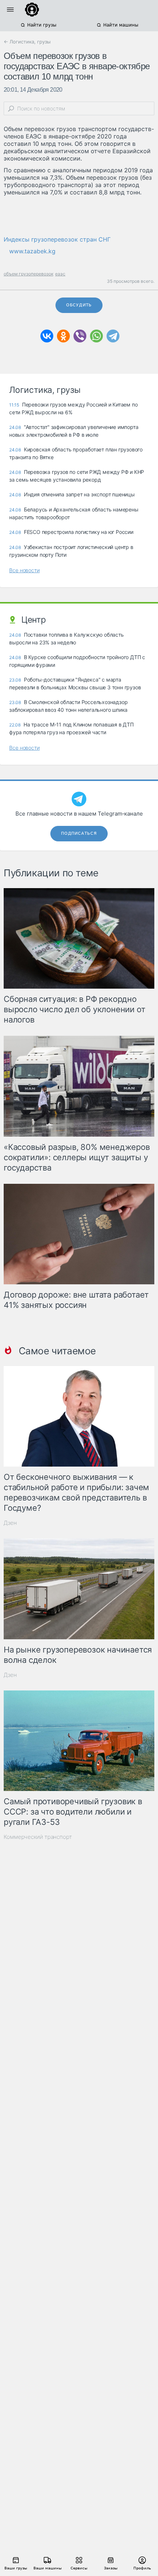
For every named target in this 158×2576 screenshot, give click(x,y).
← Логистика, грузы (27, 42)
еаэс (60, 274)
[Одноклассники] (63, 336)
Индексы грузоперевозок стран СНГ (57, 239)
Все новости (24, 570)
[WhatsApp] (96, 336)
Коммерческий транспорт (38, 1837)
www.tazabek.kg (32, 251)
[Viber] (80, 336)
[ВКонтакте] (47, 336)
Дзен (10, 1523)
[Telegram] (113, 336)
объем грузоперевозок (28, 274)
